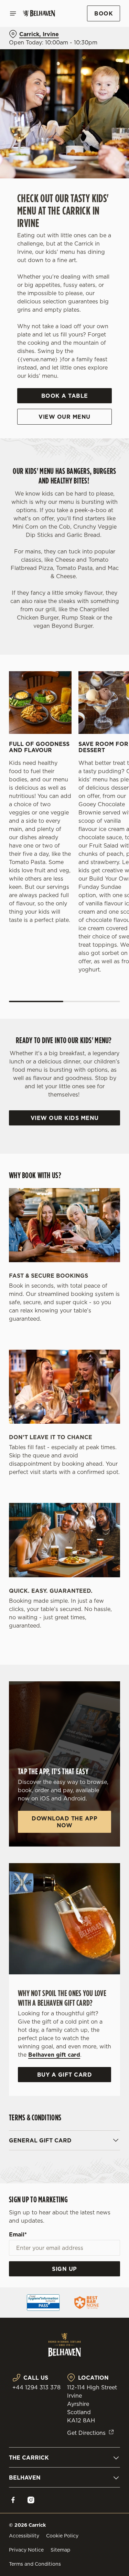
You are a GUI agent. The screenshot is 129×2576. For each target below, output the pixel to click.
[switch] (111, 1298)
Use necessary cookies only (65, 1412)
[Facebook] (13, 2500)
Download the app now (64, 1822)
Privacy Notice (26, 2550)
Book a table (65, 396)
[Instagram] (31, 2500)
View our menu (64, 417)
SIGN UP (64, 2269)
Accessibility (24, 2536)
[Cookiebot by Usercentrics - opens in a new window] (92, 1157)
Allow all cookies (65, 1390)
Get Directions (86, 2433)
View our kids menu (65, 1118)
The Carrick (29, 2458)
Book (104, 13)
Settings (98, 1368)
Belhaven (25, 2478)
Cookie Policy (62, 2536)
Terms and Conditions (35, 2564)
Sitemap (60, 2550)
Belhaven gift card (54, 2055)
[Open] (13, 13)
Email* (18, 2234)
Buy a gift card (65, 2075)
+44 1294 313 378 (36, 2387)
